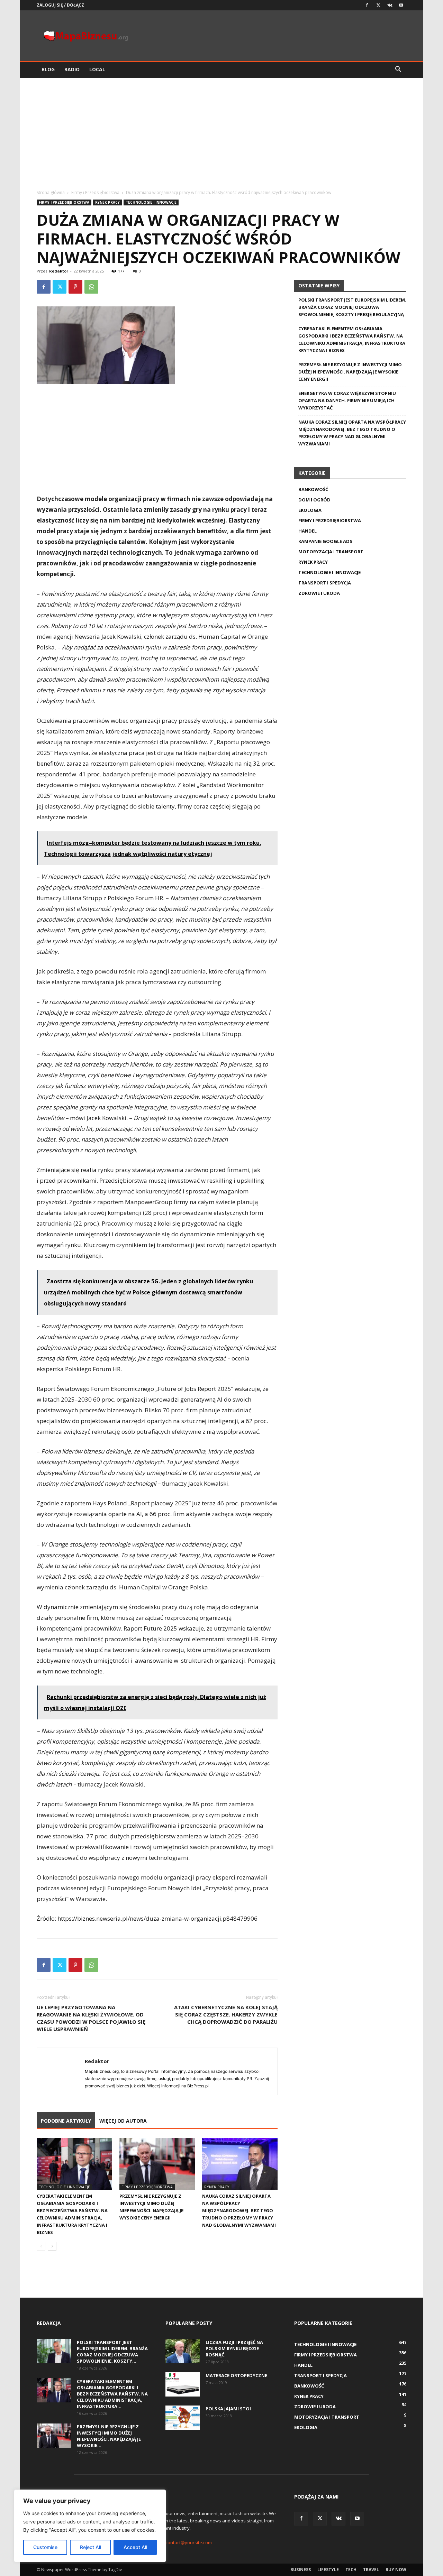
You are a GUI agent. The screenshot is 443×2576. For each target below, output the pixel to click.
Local (97, 69)
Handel (308, 531)
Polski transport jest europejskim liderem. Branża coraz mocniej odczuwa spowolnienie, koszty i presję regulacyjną (352, 307)
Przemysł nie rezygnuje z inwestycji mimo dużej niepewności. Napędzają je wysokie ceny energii (350, 372)
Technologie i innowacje (151, 202)
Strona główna (51, 192)
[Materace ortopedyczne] (183, 2384)
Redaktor (59, 271)
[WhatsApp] (91, 287)
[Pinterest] (75, 287)
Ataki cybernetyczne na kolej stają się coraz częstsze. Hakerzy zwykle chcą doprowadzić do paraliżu (226, 2014)
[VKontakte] (390, 5)
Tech (351, 2570)
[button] (398, 70)
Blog (48, 69)
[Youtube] (401, 5)
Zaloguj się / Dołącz (60, 5)
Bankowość (313, 489)
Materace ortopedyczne (236, 2375)
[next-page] (52, 2246)
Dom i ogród (314, 500)
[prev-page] (41, 2246)
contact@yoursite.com (189, 2542)
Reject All (91, 2547)
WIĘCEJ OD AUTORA (123, 2121)
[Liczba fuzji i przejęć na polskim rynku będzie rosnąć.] (183, 2351)
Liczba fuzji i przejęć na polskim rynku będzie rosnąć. (234, 2348)
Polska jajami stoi (228, 2409)
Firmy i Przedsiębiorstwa (95, 192)
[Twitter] (378, 5)
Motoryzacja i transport (331, 552)
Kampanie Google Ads (325, 541)
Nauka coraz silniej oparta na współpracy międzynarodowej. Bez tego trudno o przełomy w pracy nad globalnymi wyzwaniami (239, 2210)
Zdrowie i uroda (319, 593)
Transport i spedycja (325, 583)
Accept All (135, 2547)
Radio (72, 69)
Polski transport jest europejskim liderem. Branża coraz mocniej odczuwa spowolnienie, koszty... (112, 2352)
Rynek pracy (107, 202)
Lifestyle (328, 2570)
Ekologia (310, 510)
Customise (45, 2547)
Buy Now (396, 2570)
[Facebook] (367, 5)
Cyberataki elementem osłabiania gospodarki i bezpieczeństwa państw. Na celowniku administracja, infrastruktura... (112, 2394)
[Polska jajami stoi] (183, 2418)
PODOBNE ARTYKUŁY (66, 2121)
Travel (371, 2570)
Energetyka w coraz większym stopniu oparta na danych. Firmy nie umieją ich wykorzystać (347, 400)
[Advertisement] (221, 130)
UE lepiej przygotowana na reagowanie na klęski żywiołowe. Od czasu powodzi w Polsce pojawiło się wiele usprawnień (91, 2018)
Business (301, 2570)
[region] (90, 2526)
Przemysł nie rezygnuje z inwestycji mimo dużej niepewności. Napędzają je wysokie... (109, 2436)
